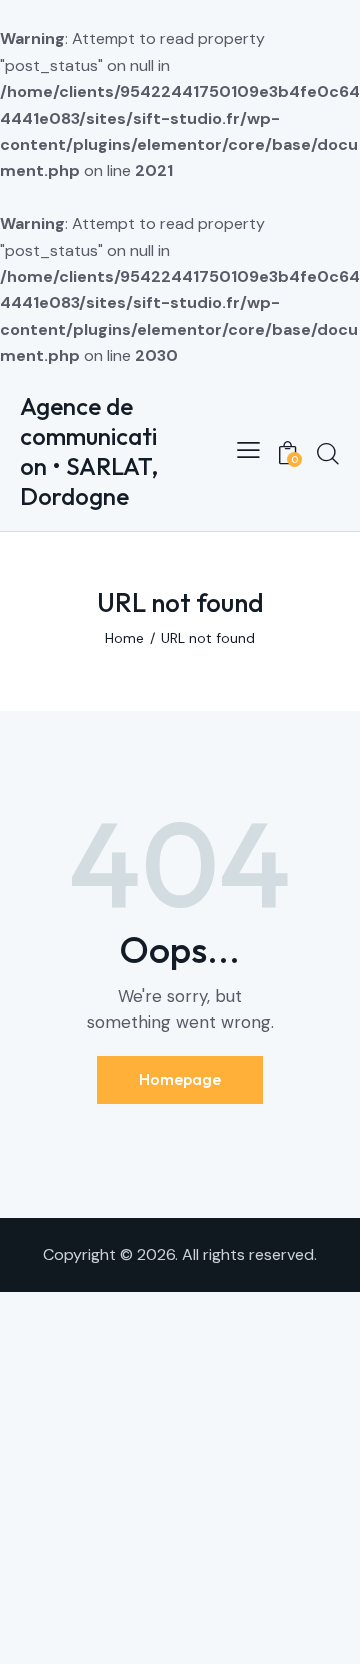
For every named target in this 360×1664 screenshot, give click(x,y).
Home (124, 638)
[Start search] (328, 453)
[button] (248, 450)
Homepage (180, 1079)
